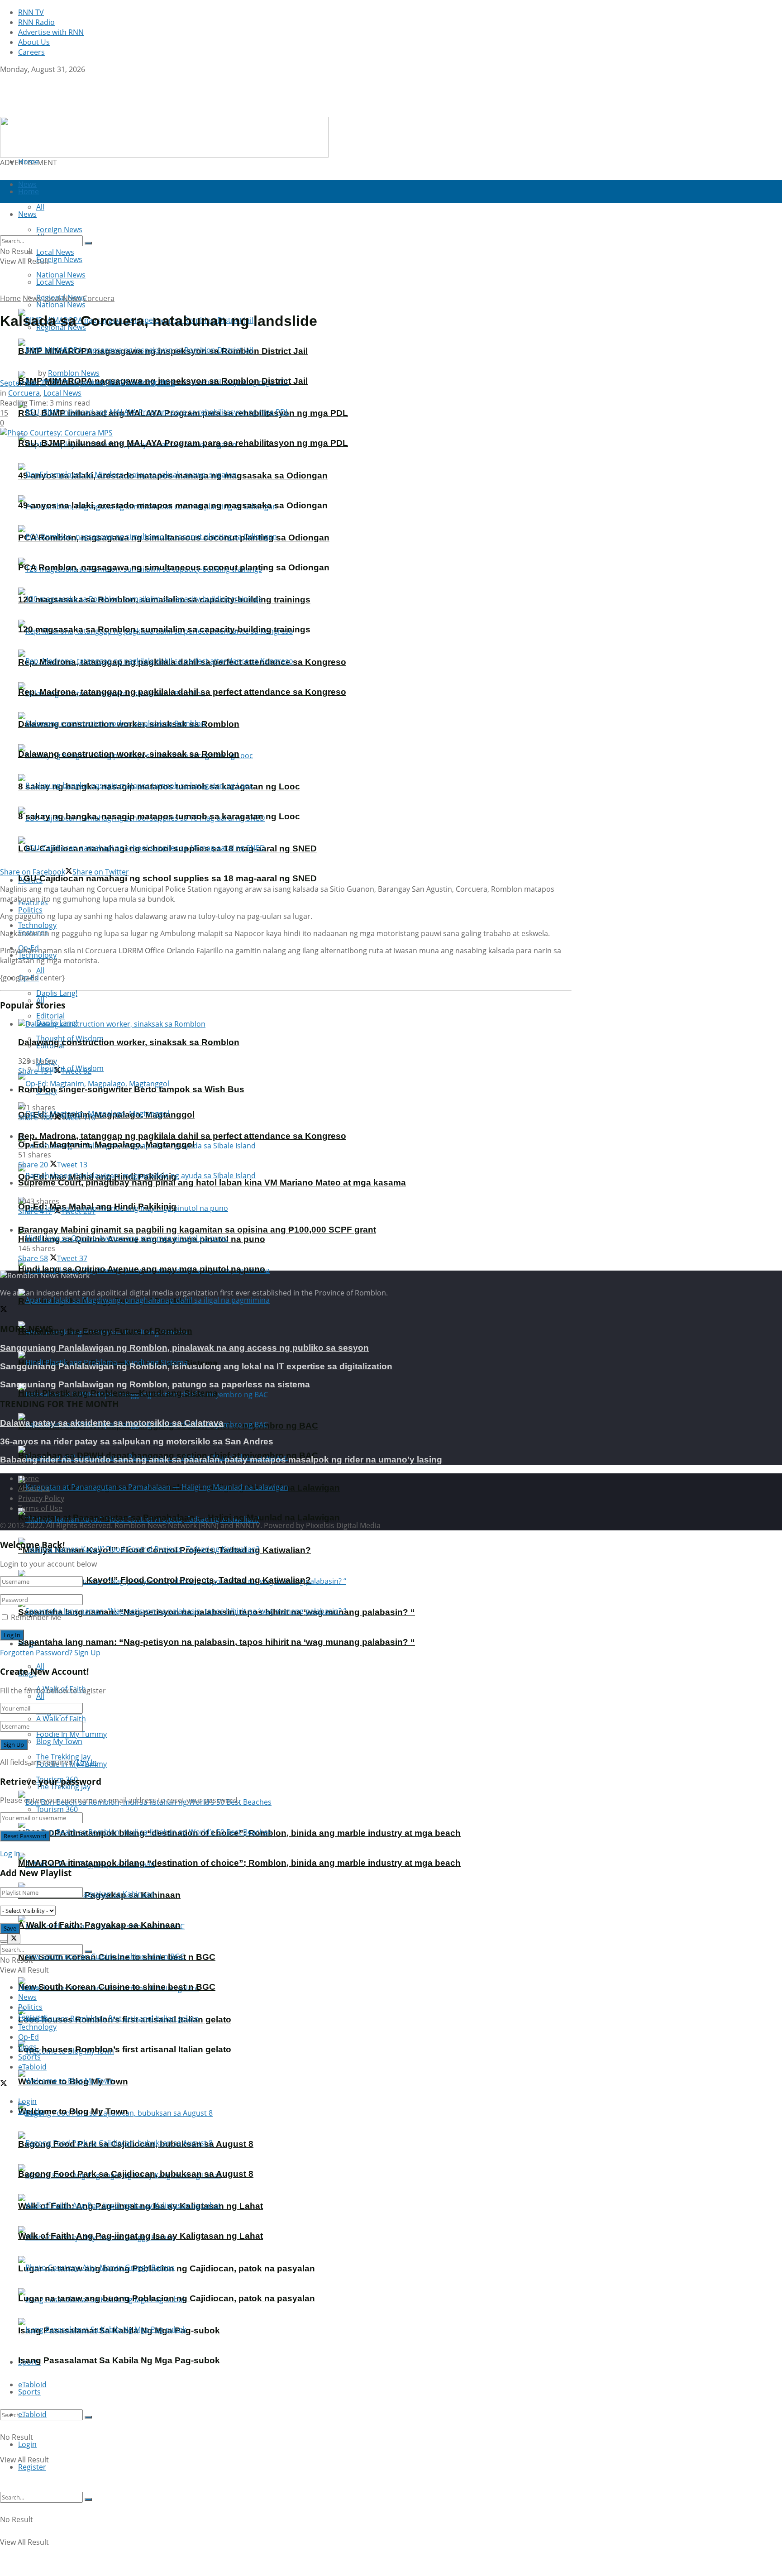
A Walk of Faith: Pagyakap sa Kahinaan (99, 1925)
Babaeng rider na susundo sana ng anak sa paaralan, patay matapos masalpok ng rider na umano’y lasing (221, 1460)
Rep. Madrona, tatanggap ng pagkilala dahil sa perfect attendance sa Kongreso (182, 692)
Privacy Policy (41, 1498)
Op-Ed (29, 2037)
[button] (164, 137)
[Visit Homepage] (57, 112)
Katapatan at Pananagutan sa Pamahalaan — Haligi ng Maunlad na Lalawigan (179, 1517)
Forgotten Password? (36, 1653)
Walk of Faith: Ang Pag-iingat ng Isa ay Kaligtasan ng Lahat (141, 2236)
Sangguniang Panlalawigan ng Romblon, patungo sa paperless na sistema (155, 1384)
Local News (55, 282)
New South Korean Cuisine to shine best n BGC (117, 1987)
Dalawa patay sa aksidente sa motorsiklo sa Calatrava (112, 1423)
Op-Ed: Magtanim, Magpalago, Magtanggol (106, 1145)
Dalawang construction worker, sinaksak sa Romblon (129, 754)
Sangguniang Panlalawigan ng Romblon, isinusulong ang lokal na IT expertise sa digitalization (196, 1366)
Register (32, 2467)
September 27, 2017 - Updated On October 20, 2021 (88, 383)
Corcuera (99, 298)
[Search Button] (88, 2417)
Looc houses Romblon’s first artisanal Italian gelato (125, 2049)
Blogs (27, 2047)
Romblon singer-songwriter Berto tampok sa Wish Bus (131, 1089)
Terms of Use (40, 1508)
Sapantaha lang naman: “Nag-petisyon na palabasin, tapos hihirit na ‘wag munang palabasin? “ (217, 1642)
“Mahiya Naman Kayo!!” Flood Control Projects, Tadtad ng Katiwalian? (165, 1580)
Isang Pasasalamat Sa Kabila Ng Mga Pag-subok (119, 2360)
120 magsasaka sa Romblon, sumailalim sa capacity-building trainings (164, 629)
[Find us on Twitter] (4, 79)
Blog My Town (59, 1741)
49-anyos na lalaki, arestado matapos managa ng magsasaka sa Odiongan (173, 505)
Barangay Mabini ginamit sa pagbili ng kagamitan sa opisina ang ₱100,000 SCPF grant (197, 1230)
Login (27, 2444)
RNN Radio (36, 22)
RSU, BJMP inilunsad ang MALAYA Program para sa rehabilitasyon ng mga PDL (183, 443)
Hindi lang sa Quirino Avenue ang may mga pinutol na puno (142, 1269)
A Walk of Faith (61, 1719)
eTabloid (32, 2414)
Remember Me (36, 1617)
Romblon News (74, 373)
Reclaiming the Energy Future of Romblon (105, 1331)
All (40, 970)
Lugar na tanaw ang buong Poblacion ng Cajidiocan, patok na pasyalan (167, 2298)
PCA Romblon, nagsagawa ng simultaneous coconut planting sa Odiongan (174, 567)
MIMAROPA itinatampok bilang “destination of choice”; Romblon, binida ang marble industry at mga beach (239, 1863)
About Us (34, 42)
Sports (29, 2392)
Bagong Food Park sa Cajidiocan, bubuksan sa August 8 (136, 2174)
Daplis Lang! (57, 993)
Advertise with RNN (51, 32)
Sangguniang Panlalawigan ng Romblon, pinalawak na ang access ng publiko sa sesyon (184, 1348)
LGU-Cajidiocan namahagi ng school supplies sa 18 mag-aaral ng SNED (167, 878)
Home (29, 162)
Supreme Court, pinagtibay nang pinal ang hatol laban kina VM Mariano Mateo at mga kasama (212, 1183)
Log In (87, 1762)
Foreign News (59, 259)
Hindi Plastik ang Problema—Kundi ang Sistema (118, 1393)
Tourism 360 (57, 1809)
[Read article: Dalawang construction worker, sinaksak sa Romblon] (295, 1024)
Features (33, 2017)
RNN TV (31, 12)
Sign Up (87, 1653)
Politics (30, 910)
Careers (31, 52)
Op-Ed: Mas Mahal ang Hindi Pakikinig (97, 1207)
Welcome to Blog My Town (73, 2111)
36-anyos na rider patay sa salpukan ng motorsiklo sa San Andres (137, 1441)
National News (61, 305)
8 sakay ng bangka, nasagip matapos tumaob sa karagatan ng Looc (159, 816)
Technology (37, 2027)
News (32, 298)
